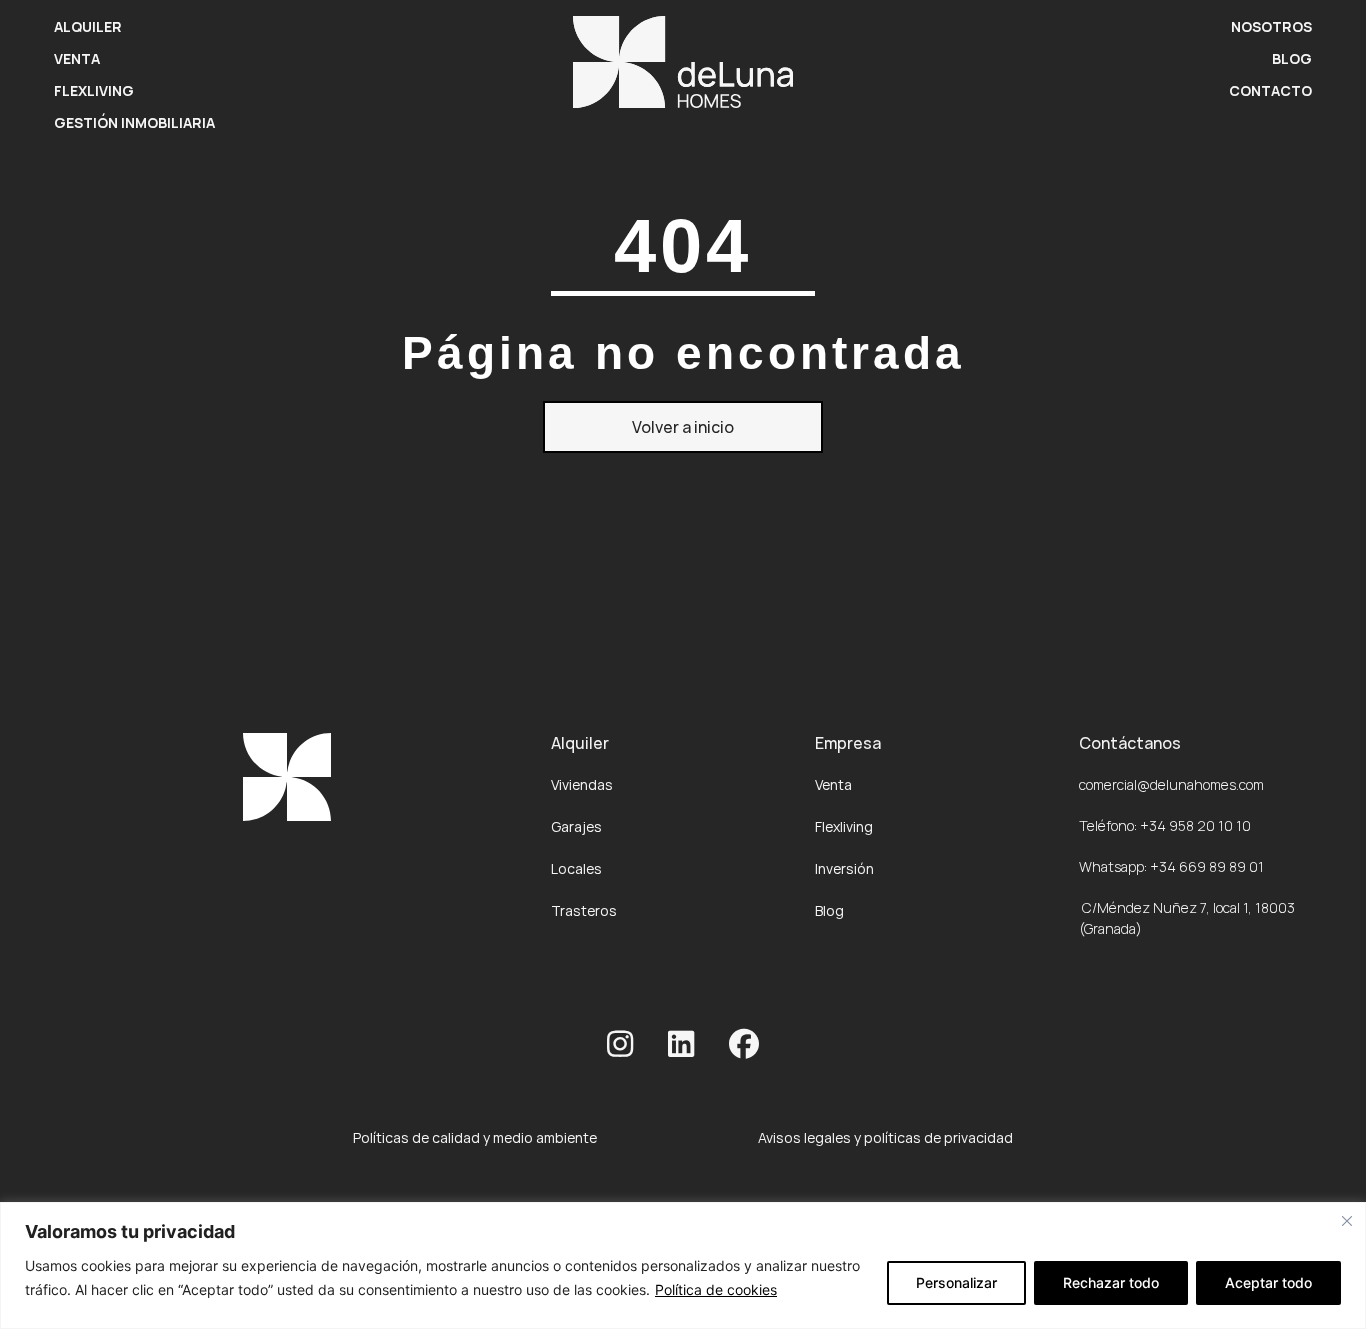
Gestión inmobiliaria (134, 122)
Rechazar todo (1111, 1282)
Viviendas (582, 784)
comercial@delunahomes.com (1171, 784)
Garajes (576, 826)
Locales (576, 868)
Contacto (1270, 90)
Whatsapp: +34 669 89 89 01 (1171, 866)
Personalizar (956, 1282)
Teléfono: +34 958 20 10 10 (1165, 825)
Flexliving (94, 90)
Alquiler (88, 26)
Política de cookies (716, 1289)
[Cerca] (1347, 1221)
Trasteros (584, 910)
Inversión (844, 868)
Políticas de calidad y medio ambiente (475, 1137)
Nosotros (1271, 26)
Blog (1292, 58)
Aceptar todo (1268, 1282)
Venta (77, 58)
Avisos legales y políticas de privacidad (885, 1137)
